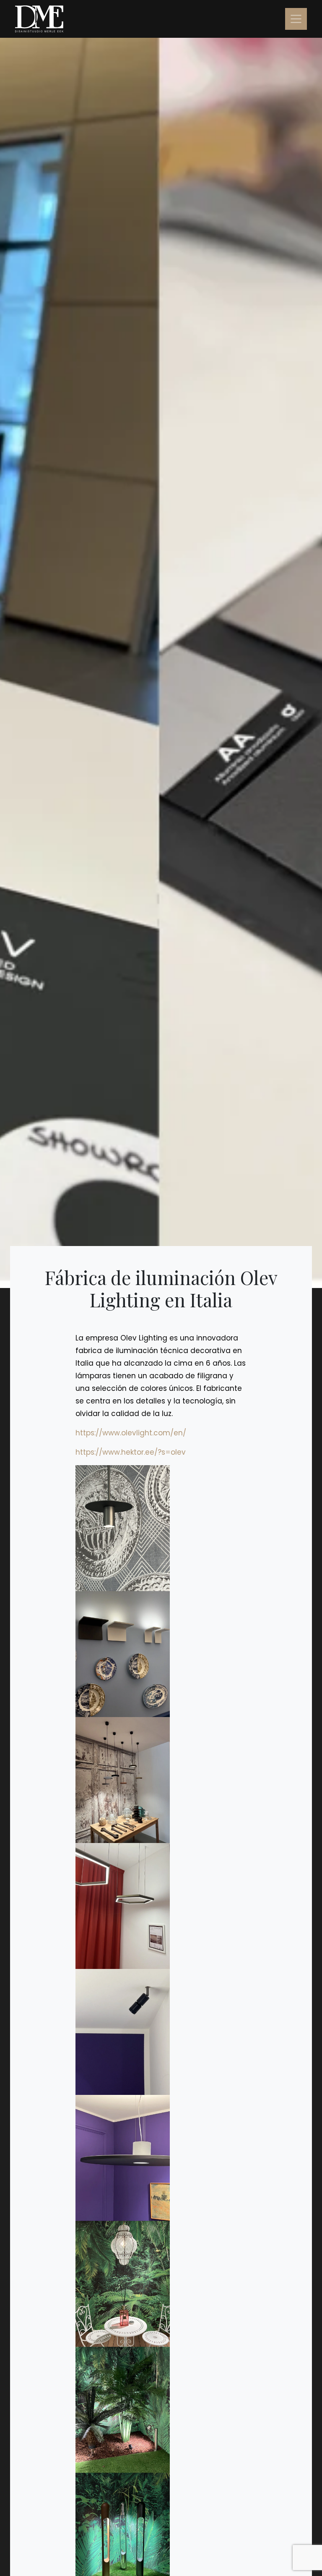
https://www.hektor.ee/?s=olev (131, 1452)
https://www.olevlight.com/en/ (131, 1433)
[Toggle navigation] (296, 19)
